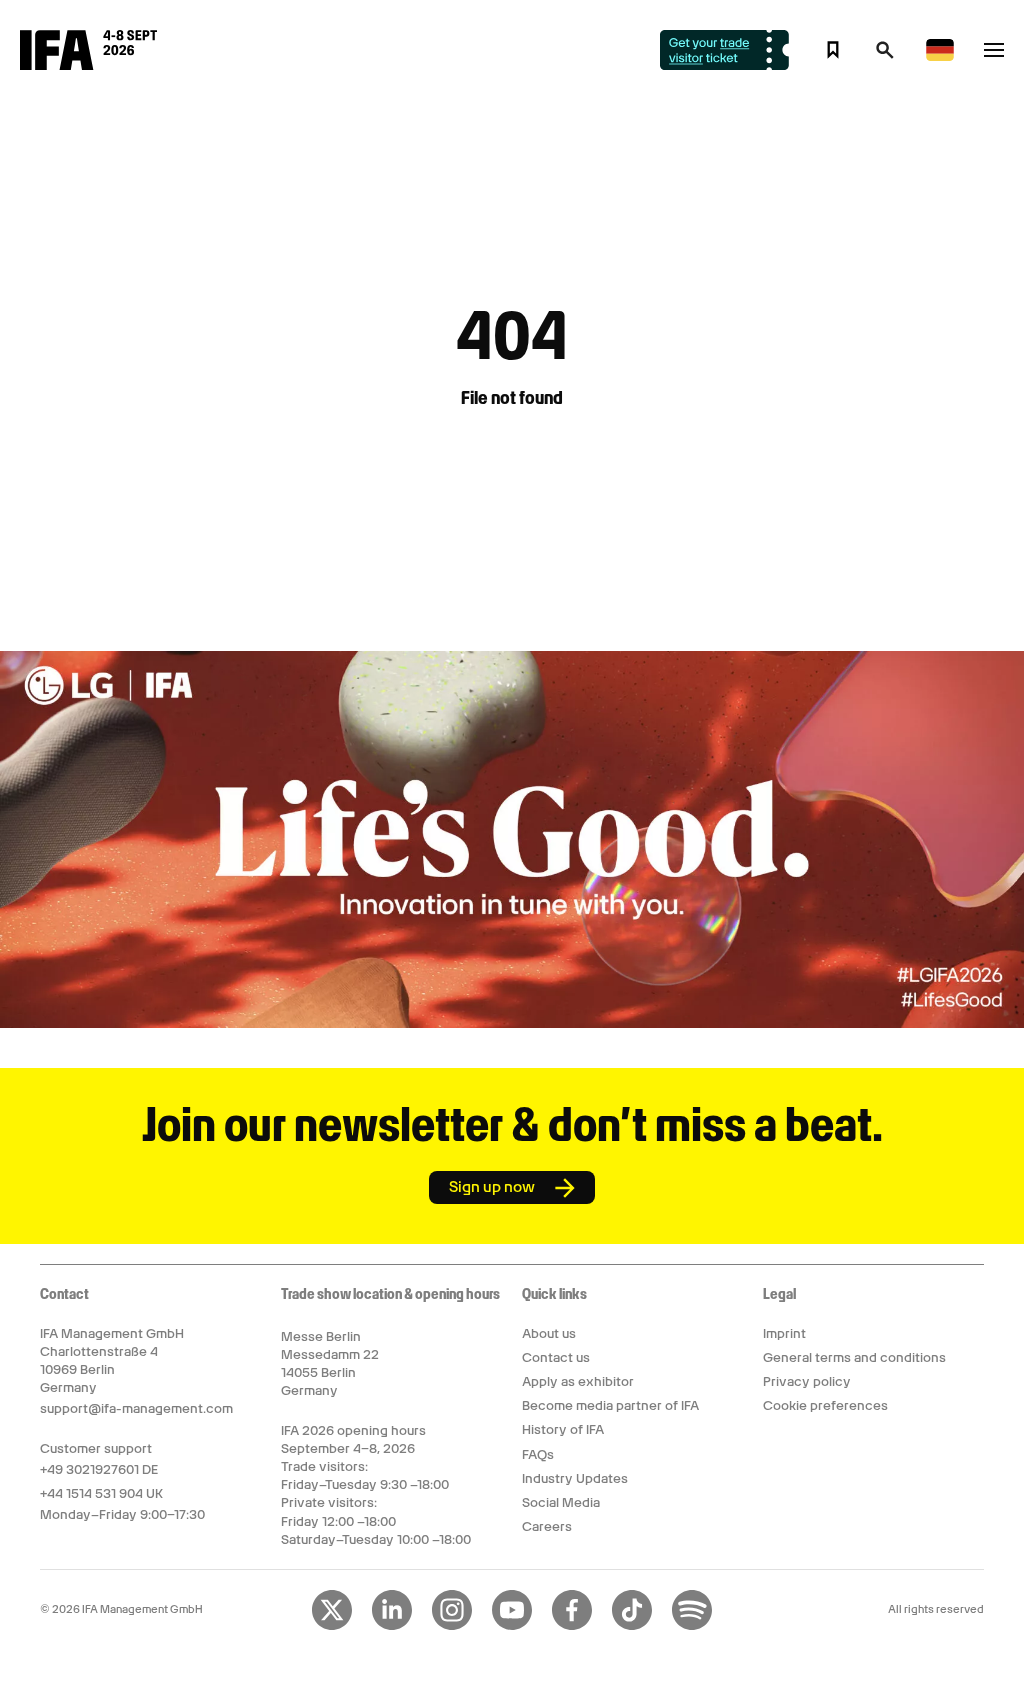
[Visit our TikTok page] (632, 1626)
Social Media (561, 1502)
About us (549, 1333)
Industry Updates (575, 1478)
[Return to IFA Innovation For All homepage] (88, 65)
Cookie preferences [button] (825, 1405)
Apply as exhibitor (578, 1381)
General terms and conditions (854, 1357)
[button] (885, 56)
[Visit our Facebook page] (572, 1626)
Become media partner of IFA (610, 1405)
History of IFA (563, 1429)
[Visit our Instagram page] (452, 1626)
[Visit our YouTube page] (512, 1626)
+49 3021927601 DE (99, 1469)
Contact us (556, 1357)
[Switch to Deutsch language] (940, 57)
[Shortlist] (833, 50)
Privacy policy (807, 1381)
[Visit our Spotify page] (692, 1626)
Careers (547, 1526)
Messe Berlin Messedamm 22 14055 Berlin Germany (330, 1364)
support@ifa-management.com (136, 1408)
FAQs (538, 1454)
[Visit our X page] (332, 1626)
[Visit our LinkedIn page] (392, 1626)
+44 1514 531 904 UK (101, 1493)
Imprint (784, 1333)
